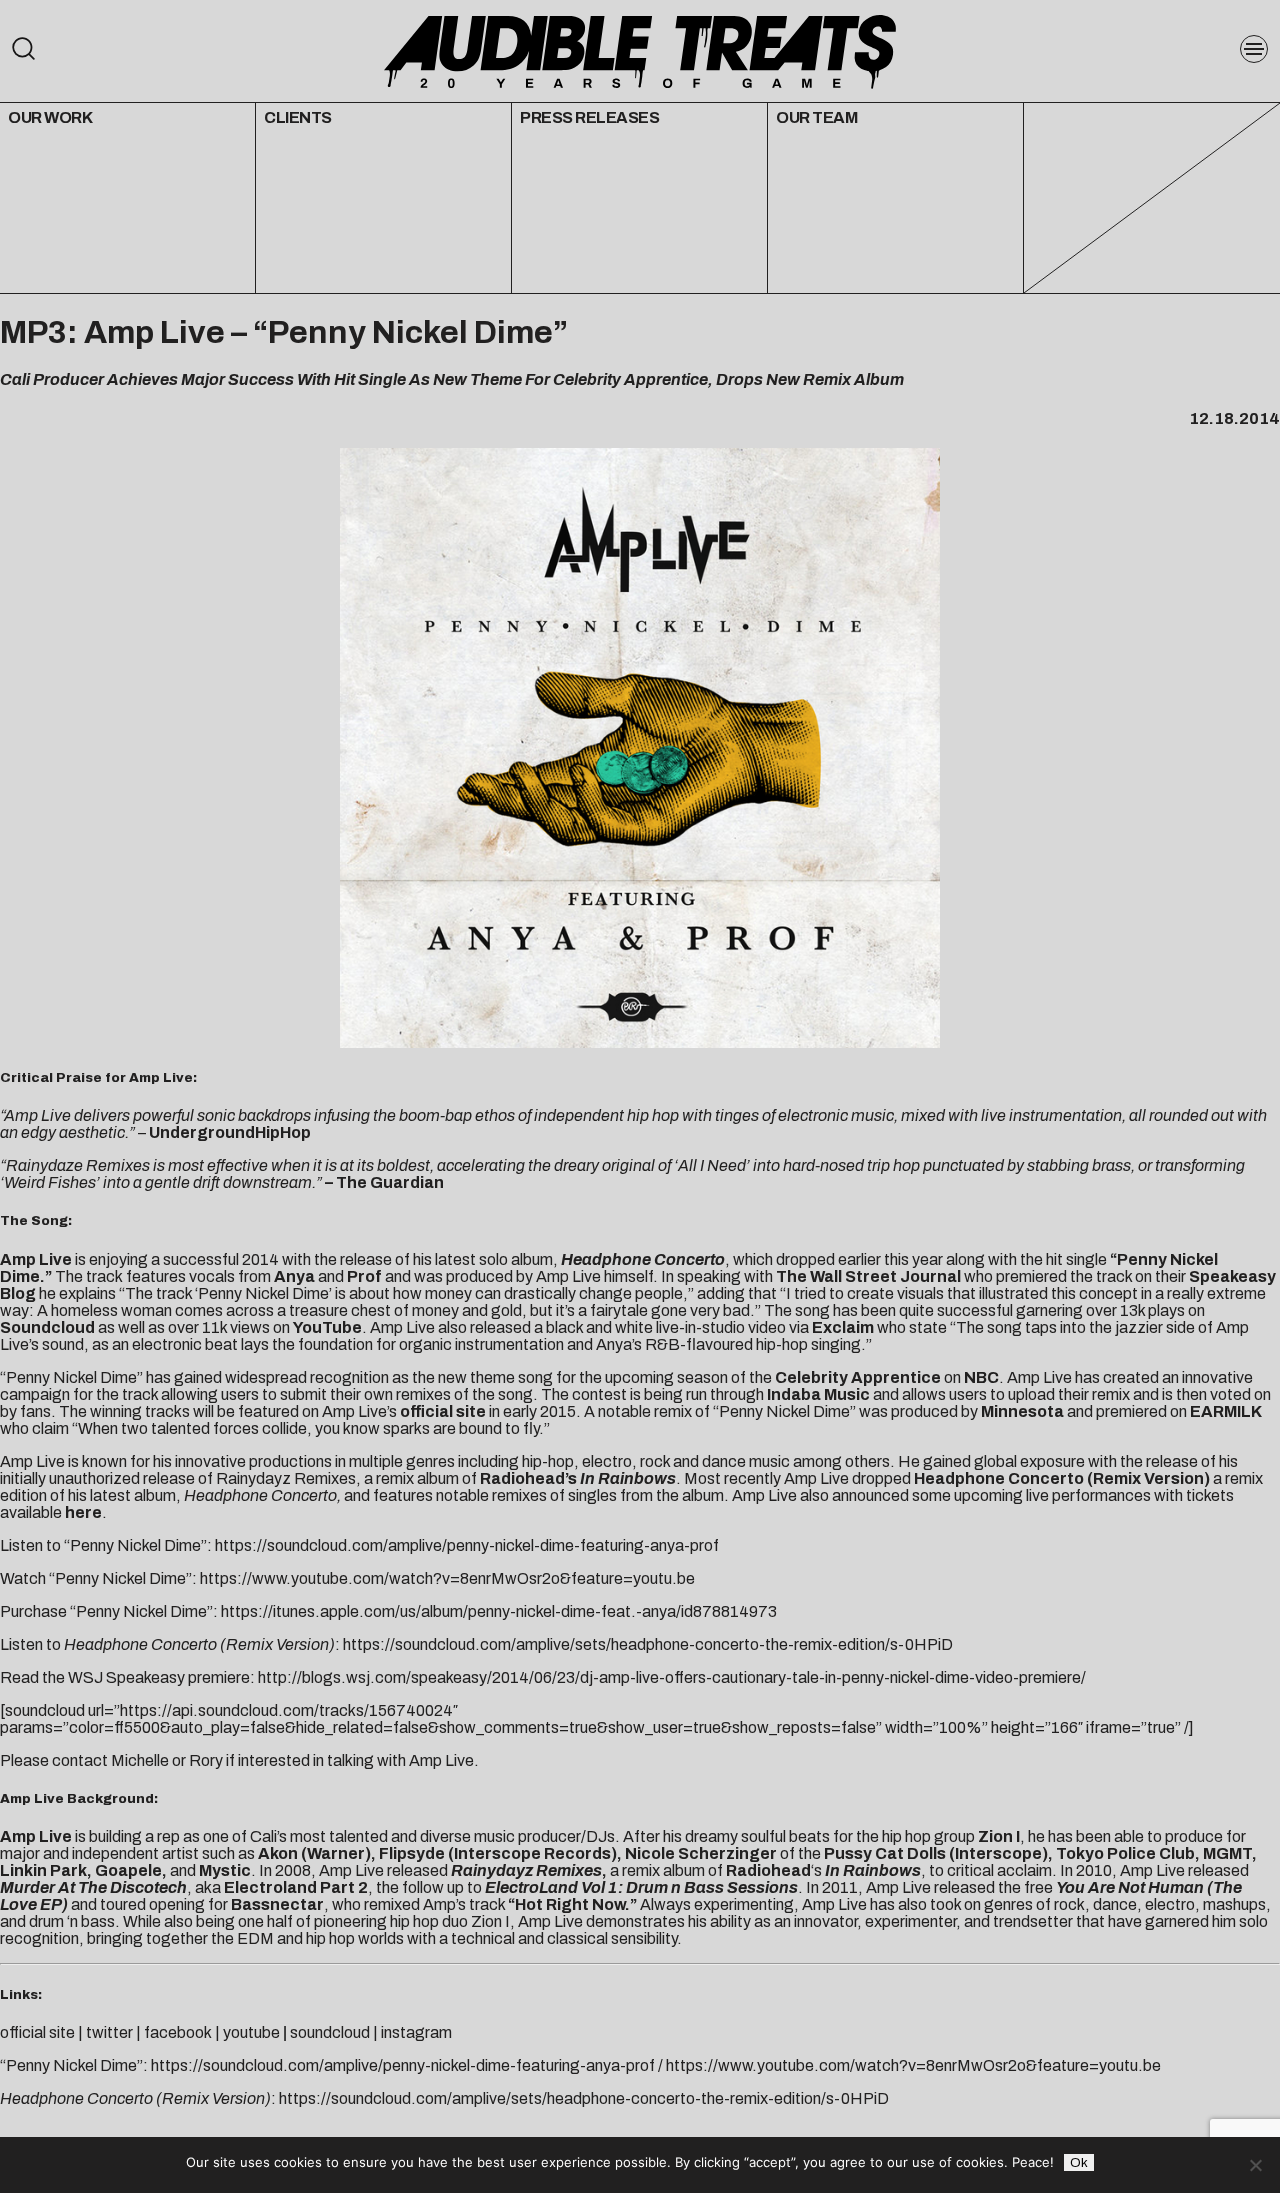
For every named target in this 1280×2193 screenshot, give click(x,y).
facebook (178, 2032)
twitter (109, 2032)
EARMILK (1226, 1411)
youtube (250, 2032)
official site (443, 1411)
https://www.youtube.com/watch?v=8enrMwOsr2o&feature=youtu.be (447, 1578)
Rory (206, 1760)
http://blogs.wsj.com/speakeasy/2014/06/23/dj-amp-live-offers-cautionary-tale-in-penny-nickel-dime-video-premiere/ (672, 1677)
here (83, 1512)
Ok (1079, 2162)
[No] (1255, 2165)
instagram (416, 2032)
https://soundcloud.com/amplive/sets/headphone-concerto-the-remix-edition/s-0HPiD (648, 1644)
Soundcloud (47, 1327)
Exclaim (843, 1327)
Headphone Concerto (643, 1259)
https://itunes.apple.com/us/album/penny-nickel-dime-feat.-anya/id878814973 (499, 1611)
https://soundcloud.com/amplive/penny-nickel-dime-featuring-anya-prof (467, 1545)
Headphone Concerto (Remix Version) (1062, 1478)
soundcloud (330, 2032)
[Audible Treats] (640, 50)
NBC (981, 1377)
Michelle (140, 1760)
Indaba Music (818, 1394)
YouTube (327, 1327)
